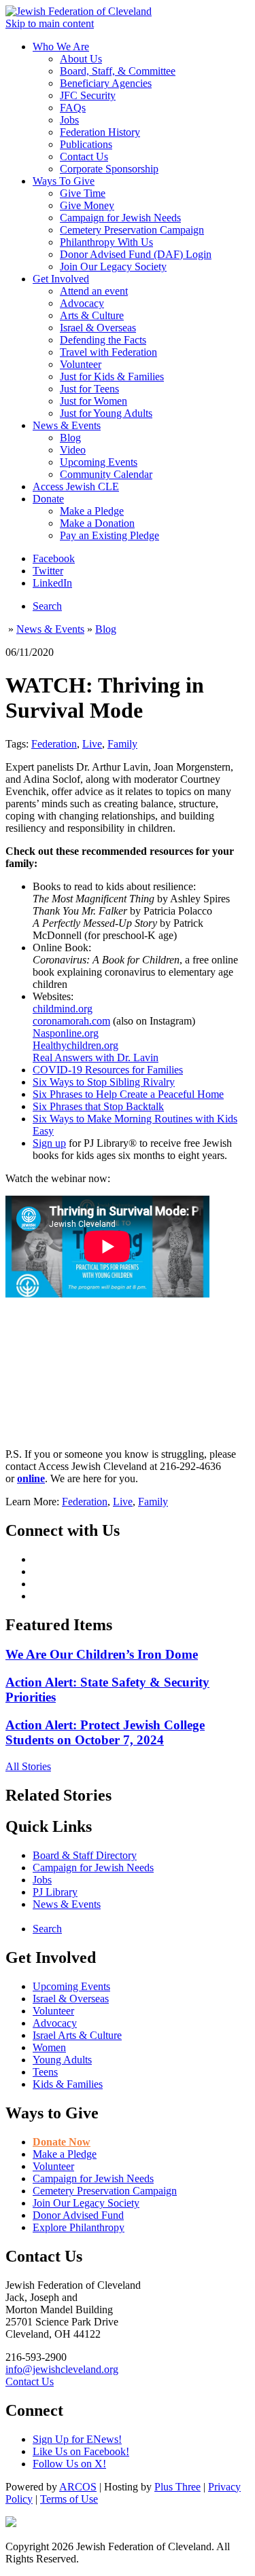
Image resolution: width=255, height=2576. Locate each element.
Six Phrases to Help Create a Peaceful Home (128, 1094)
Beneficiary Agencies (106, 83)
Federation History (100, 132)
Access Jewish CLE (76, 486)
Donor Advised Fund (78, 2215)
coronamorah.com (71, 1021)
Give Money (87, 205)
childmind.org (63, 1009)
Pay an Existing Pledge (109, 535)
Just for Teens (89, 389)
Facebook (54, 558)
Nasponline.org (66, 1033)
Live (92, 744)
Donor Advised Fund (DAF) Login (136, 254)
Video (73, 450)
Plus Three (177, 2487)
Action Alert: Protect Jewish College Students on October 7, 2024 (105, 1732)
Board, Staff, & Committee (118, 71)
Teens (45, 2072)
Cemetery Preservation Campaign (132, 230)
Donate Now (62, 2142)
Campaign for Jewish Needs (120, 218)
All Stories (28, 1766)
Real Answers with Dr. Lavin (96, 1057)
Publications (86, 144)
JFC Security (88, 95)
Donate (48, 499)
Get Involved (61, 279)
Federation (54, 744)
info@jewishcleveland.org (62, 2369)
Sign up (49, 1143)
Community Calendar (106, 474)
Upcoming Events (99, 462)
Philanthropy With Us (106, 242)
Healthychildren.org (75, 1045)
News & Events (67, 425)
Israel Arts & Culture (77, 2035)
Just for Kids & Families (112, 376)
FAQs (73, 108)
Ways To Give (64, 181)
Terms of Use (69, 2499)
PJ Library (55, 1892)
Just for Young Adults (106, 413)
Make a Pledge (92, 511)
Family (122, 744)
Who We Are (61, 47)
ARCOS (78, 2487)
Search (47, 606)
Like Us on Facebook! (81, 2451)
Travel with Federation (108, 352)
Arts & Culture (92, 315)
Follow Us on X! (69, 2464)
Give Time (83, 193)
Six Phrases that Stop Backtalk (98, 1106)
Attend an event (94, 291)
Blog (70, 438)
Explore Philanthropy (79, 2227)
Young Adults (62, 2060)
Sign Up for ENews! (77, 2439)
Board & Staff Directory (85, 1855)
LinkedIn (52, 583)
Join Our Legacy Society (113, 266)
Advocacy (82, 303)
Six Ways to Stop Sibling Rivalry (104, 1082)
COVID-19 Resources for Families (108, 1070)
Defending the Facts (103, 340)
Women (49, 2047)
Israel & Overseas (98, 328)
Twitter (48, 571)
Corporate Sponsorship (109, 169)
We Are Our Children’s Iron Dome (102, 1654)
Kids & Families (68, 2084)
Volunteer (81, 364)
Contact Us (84, 157)
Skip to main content (50, 23)
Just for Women (93, 401)
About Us (81, 59)
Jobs (69, 120)
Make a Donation (97, 523)
